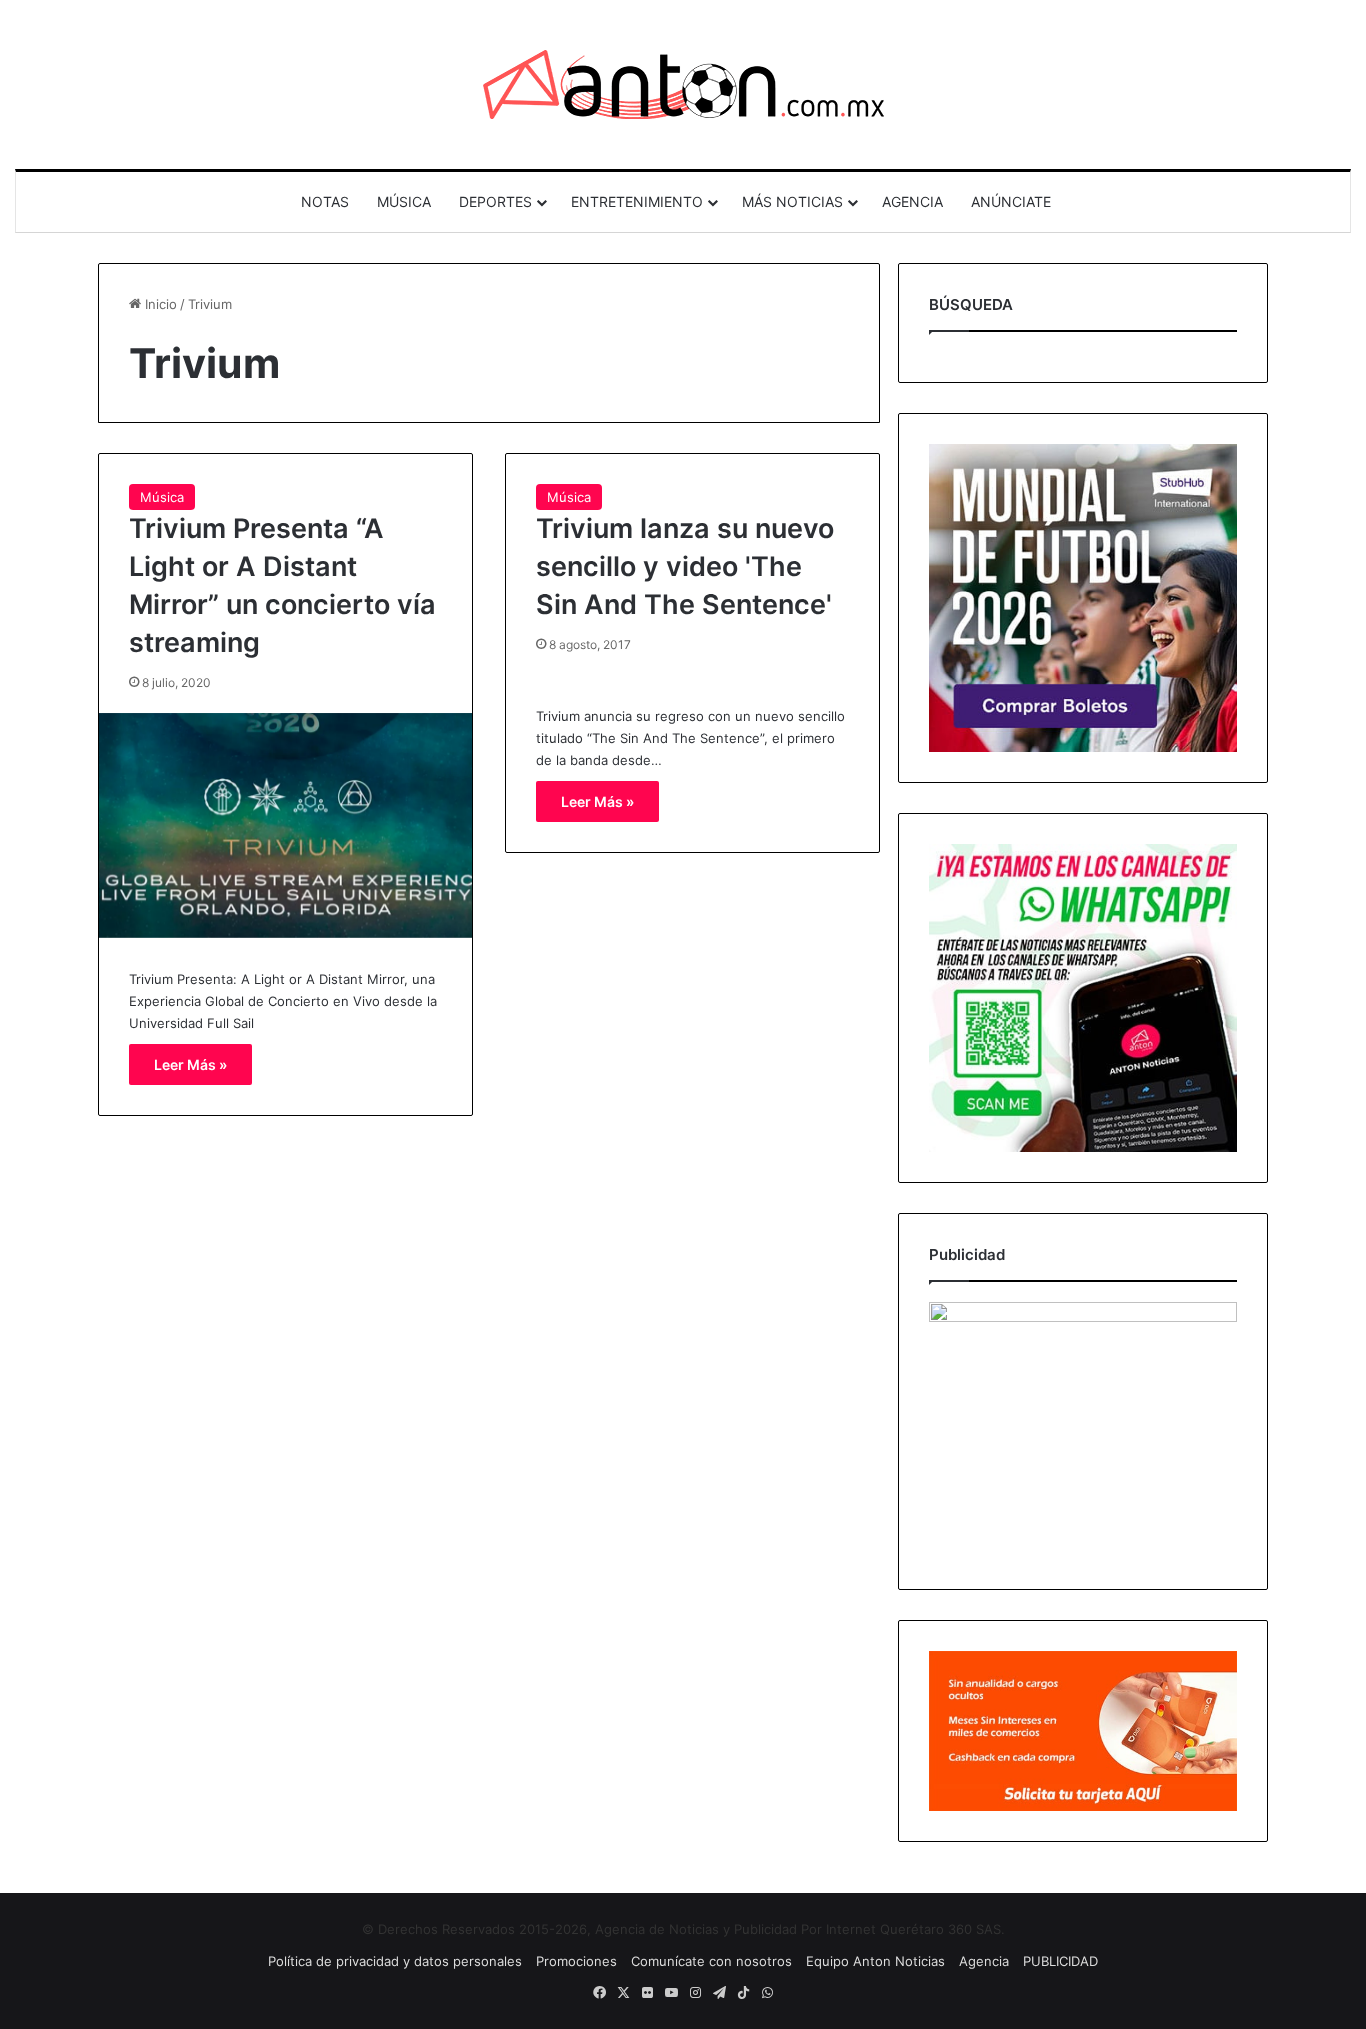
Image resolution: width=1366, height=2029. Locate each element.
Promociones (576, 1961)
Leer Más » (190, 1064)
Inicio (159, 304)
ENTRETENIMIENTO (637, 201)
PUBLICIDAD (1060, 1961)
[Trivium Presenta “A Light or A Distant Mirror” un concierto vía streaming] (285, 825)
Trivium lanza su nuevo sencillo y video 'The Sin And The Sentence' (685, 566)
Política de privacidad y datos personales (395, 1961)
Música (162, 497)
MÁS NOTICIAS (792, 201)
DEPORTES (495, 201)
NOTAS (325, 201)
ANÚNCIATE (1011, 201)
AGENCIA (912, 201)
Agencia (984, 1961)
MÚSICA (404, 201)
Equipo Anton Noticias (875, 1961)
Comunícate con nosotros (711, 1961)
